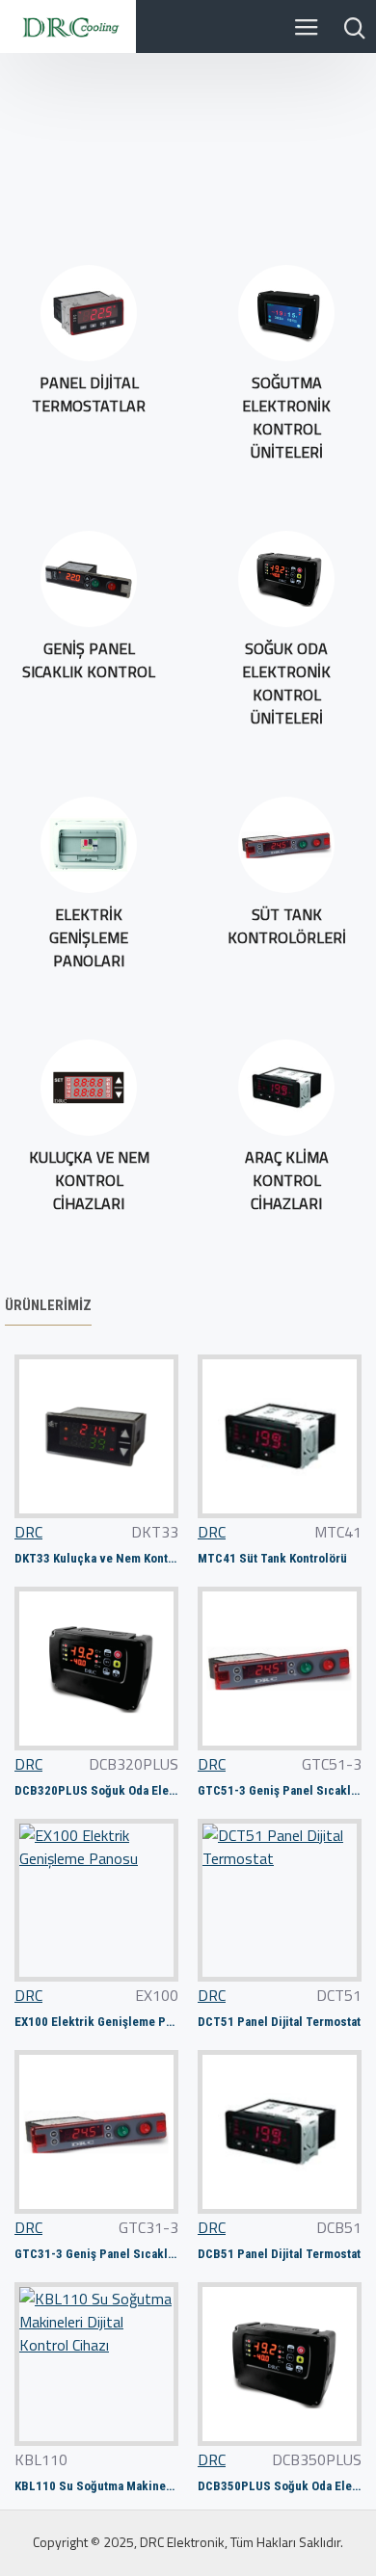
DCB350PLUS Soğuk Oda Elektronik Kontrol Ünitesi (280, 2486)
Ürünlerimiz (48, 1305)
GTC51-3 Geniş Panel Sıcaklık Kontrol (280, 1790)
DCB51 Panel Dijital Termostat (279, 2254)
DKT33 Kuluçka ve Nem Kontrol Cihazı (96, 1558)
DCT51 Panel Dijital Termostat (279, 2022)
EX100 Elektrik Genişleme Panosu (96, 2022)
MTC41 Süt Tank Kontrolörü (272, 1558)
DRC (28, 1532)
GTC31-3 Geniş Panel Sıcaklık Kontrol (96, 2254)
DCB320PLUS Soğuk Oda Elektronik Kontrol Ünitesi (96, 1790)
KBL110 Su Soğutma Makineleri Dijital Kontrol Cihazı (96, 2486)
